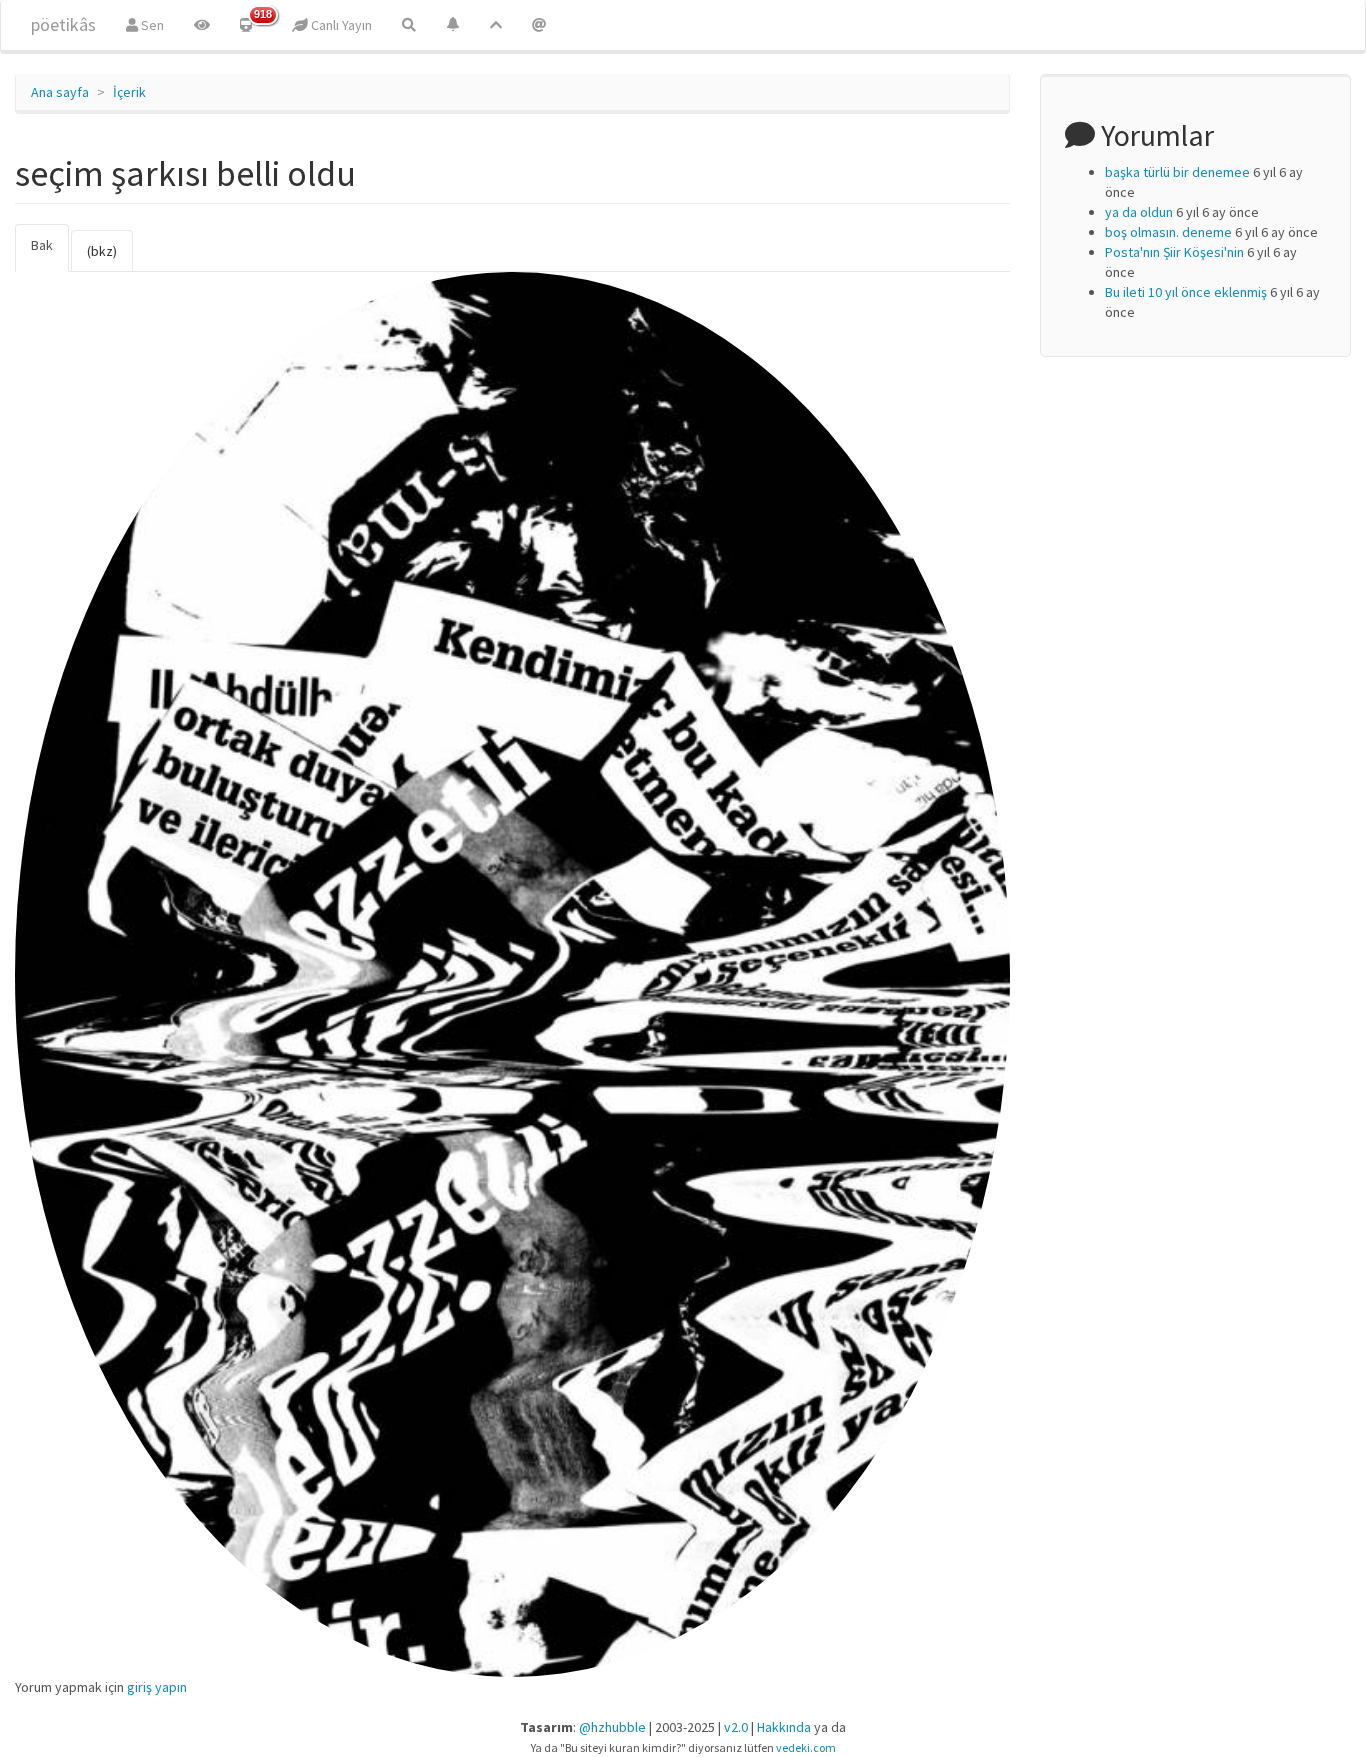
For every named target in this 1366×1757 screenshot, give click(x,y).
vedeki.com (806, 1747)
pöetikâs (63, 24)
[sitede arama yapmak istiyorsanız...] (409, 25)
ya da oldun (1139, 212)
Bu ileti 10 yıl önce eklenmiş (1186, 292)
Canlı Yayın (340, 25)
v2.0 (736, 1727)
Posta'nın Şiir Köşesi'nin (1174, 252)
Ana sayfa (60, 92)
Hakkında (784, 1727)
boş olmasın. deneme (1168, 232)
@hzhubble (612, 1727)
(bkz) (102, 251)
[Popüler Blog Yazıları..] (496, 25)
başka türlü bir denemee (1177, 172)
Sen (151, 25)
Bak (50, 254)
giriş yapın (157, 1687)
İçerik (129, 92)
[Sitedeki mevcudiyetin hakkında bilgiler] (539, 25)
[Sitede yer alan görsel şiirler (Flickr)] (202, 25)
